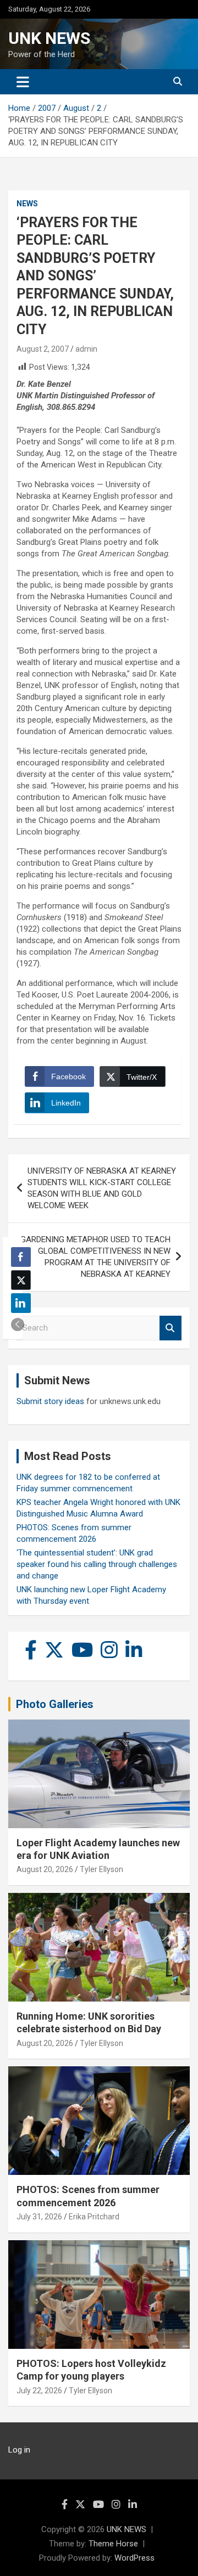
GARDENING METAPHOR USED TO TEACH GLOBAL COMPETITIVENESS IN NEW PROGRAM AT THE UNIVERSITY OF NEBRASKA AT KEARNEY (95, 1257)
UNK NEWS (49, 38)
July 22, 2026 (39, 2391)
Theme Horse (113, 2544)
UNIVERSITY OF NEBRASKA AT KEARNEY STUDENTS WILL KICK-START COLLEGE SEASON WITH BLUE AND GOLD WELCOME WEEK (102, 1188)
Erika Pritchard (94, 2217)
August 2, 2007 (43, 349)
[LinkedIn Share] (21, 1303)
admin (86, 349)
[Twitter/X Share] (21, 1280)
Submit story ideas (50, 1401)
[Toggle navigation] (23, 82)
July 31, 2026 (39, 2217)
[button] (18, 1324)
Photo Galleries (55, 1704)
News (27, 204)
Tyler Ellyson (101, 1869)
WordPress (134, 2558)
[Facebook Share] (21, 1257)
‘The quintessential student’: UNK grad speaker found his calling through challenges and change (97, 1564)
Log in (19, 2450)
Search (170, 1328)
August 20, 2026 (45, 1869)
